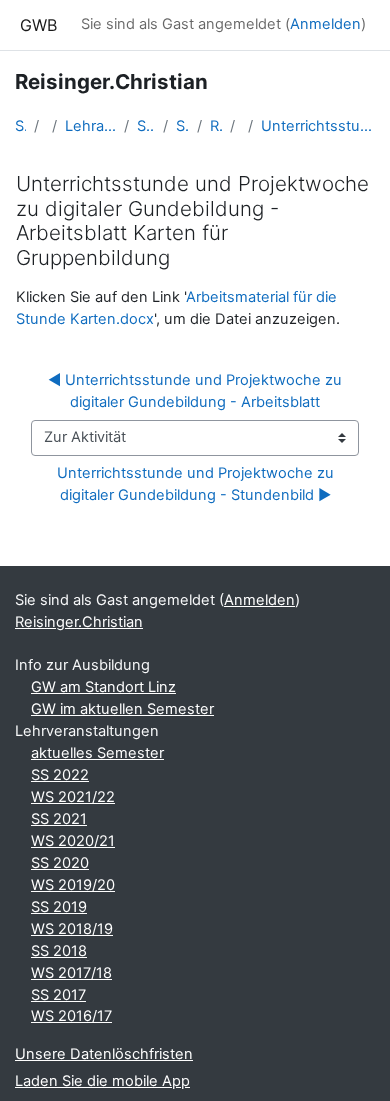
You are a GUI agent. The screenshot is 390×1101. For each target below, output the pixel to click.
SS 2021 (59, 819)
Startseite (20, 126)
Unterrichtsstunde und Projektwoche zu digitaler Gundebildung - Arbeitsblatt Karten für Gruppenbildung (318, 126)
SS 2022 (60, 775)
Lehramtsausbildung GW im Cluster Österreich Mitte (90, 126)
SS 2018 (59, 951)
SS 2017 (58, 995)
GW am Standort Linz (103, 687)
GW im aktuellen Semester (122, 709)
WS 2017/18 (71, 973)
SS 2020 (60, 863)
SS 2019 (59, 907)
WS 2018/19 (72, 929)
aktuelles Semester (97, 753)
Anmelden (325, 24)
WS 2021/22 (73, 797)
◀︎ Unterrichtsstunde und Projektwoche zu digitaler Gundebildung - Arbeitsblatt (197, 391)
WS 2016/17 (71, 1016)
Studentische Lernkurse (146, 126)
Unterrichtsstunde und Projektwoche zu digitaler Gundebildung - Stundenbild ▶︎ (197, 484)
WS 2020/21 (73, 841)
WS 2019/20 (73, 885)
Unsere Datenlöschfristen (104, 1054)
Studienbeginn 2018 (182, 126)
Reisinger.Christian (215, 126)
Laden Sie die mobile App (102, 1081)
